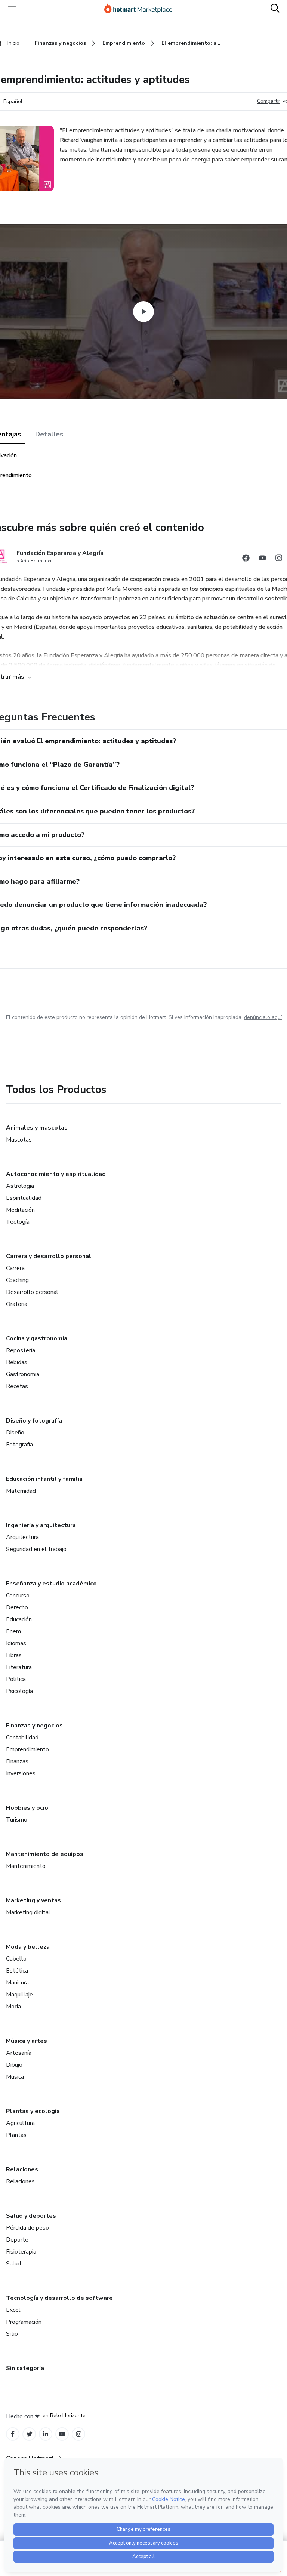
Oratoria (17, 1304)
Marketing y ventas (33, 1900)
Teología (18, 1222)
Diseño (15, 1433)
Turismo (17, 1820)
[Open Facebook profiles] (13, 2434)
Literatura (19, 1667)
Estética (17, 1971)
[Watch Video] (143, 312)
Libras (14, 1655)
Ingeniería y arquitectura (41, 1525)
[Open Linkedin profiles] (46, 2434)
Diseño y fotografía (34, 1421)
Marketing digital (28, 1912)
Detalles (49, 434)
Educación (19, 1619)
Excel (13, 2310)
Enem (13, 1631)
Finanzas (17, 1761)
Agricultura (20, 2123)
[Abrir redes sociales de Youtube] (262, 559)
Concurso (18, 1596)
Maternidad (21, 1491)
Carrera (15, 1268)
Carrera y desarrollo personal (49, 1256)
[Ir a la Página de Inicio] (142, 9)
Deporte (17, 2240)
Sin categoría (25, 2368)
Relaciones (22, 2169)
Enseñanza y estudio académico (51, 1584)
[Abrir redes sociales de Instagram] (279, 559)
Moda (13, 2007)
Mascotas (19, 1140)
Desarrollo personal (32, 1292)
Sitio (12, 2334)
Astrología (20, 1186)
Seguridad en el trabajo (36, 1549)
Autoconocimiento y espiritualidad (56, 1174)
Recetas (17, 1386)
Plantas (16, 2135)
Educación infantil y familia (44, 1479)
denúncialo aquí (263, 1017)
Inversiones (21, 1773)
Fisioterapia (21, 2252)
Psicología (19, 1691)
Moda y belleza (28, 1947)
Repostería (21, 1350)
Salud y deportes (31, 2216)
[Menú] (12, 9)
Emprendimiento (27, 1749)
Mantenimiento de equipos (45, 1854)
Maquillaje (19, 1995)
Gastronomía (23, 1374)
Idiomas (16, 1643)
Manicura (17, 1983)
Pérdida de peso (27, 2228)
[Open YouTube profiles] (62, 2434)
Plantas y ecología (33, 2111)
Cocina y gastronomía (37, 1338)
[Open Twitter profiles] (29, 2434)
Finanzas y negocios (34, 1726)
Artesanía (19, 2053)
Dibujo (14, 2065)
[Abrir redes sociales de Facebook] (246, 559)
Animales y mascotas (37, 1128)
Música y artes (27, 2041)
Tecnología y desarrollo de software (59, 2298)
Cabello (16, 1959)
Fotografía (19, 1445)
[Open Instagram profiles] (79, 2434)
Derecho (17, 1607)
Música (15, 2077)
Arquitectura (22, 1537)
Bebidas (17, 1362)
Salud (13, 2264)
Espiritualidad (24, 1198)
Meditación (20, 1210)
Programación (24, 2322)
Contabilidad (22, 1738)
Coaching (17, 1280)
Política (16, 1679)
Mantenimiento (26, 1866)
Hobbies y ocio (27, 1808)
